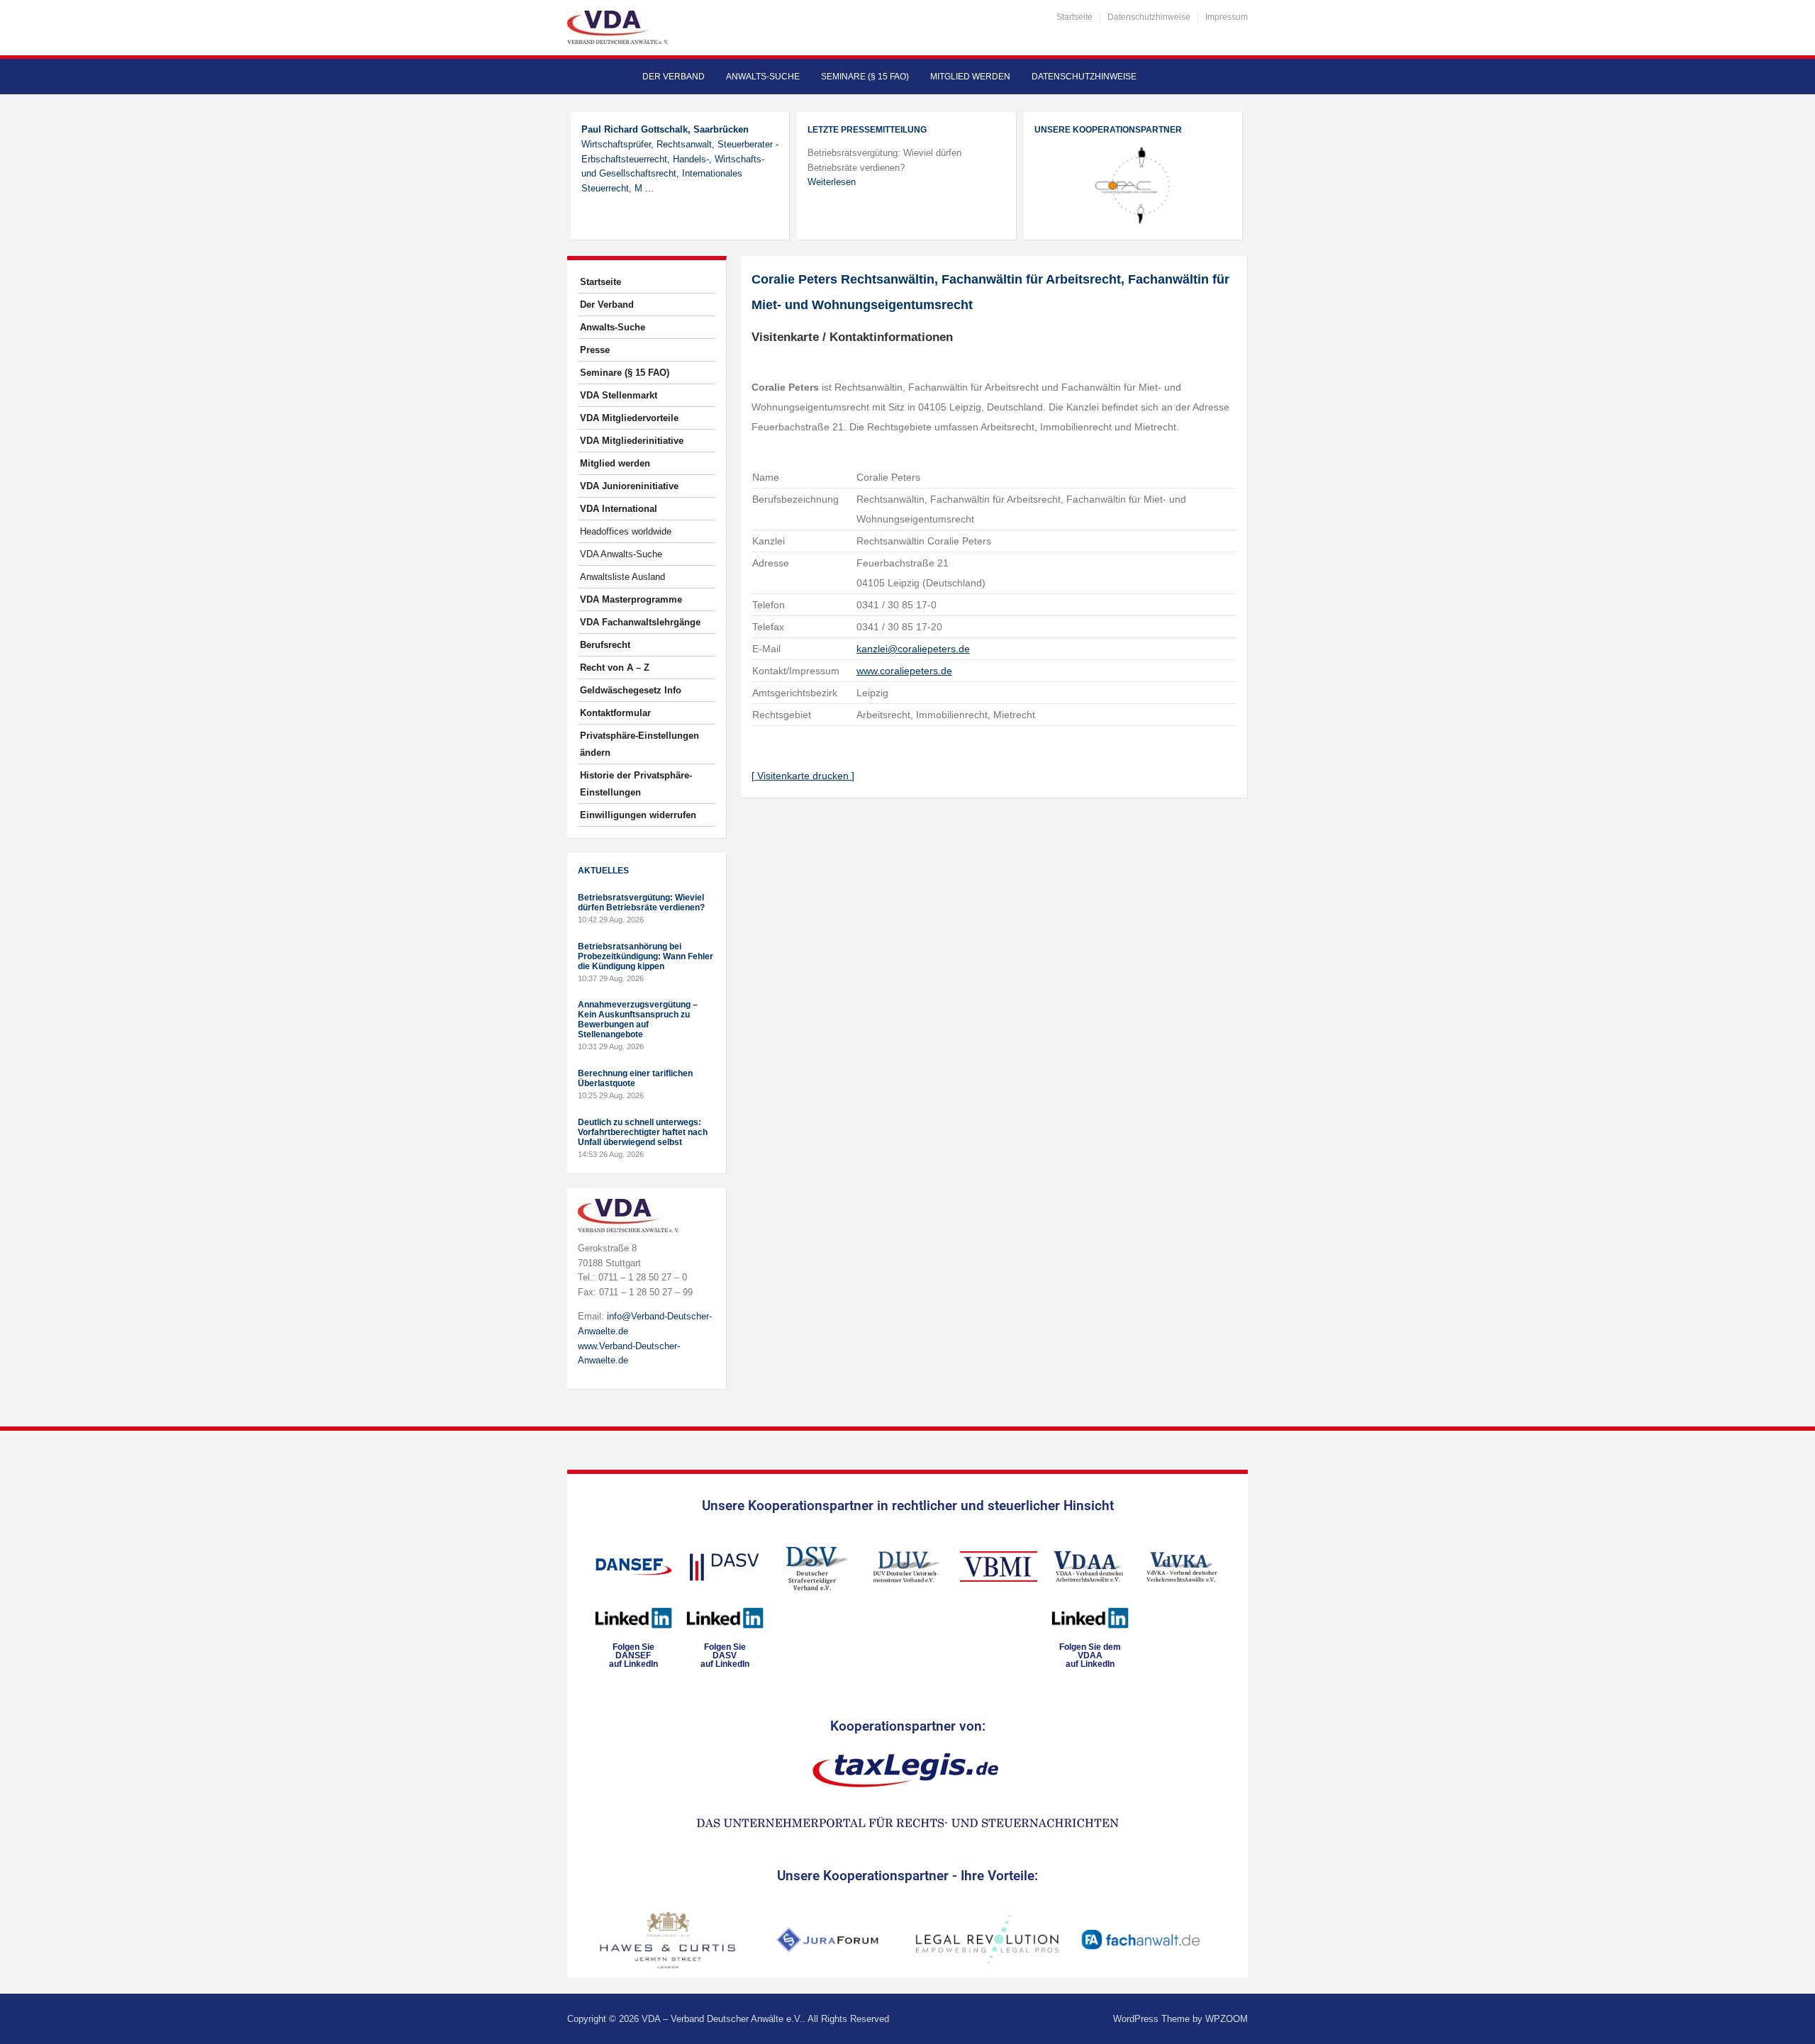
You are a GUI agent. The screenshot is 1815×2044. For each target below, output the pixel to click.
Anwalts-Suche (763, 77)
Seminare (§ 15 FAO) (865, 77)
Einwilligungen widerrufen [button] (638, 815)
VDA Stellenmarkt (619, 395)
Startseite (1074, 17)
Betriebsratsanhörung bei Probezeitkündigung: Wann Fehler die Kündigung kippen (646, 956)
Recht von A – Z (615, 668)
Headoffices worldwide (626, 531)
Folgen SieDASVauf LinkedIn (725, 1655)
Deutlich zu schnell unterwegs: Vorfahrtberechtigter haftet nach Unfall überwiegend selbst (643, 1132)
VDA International (619, 509)
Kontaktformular (615, 713)
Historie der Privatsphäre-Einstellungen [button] (636, 784)
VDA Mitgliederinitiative (632, 441)
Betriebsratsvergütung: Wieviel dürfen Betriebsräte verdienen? (641, 903)
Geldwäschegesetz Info (631, 690)
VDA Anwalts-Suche (621, 554)
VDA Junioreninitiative (629, 486)
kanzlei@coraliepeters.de (913, 649)
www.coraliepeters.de (904, 671)
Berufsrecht (605, 645)
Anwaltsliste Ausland (622, 577)
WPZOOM (1227, 2019)
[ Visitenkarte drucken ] (803, 776)
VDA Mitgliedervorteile (629, 418)
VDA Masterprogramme (631, 599)
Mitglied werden (970, 77)
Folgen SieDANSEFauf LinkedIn (633, 1655)
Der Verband (674, 77)
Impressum (1227, 17)
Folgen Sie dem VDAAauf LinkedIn (1090, 1655)
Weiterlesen (832, 182)
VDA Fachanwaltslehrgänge (640, 622)
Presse (595, 350)
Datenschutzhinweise (1149, 17)
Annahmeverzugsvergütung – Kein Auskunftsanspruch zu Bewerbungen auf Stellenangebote (638, 1020)
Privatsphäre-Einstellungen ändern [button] (640, 744)
